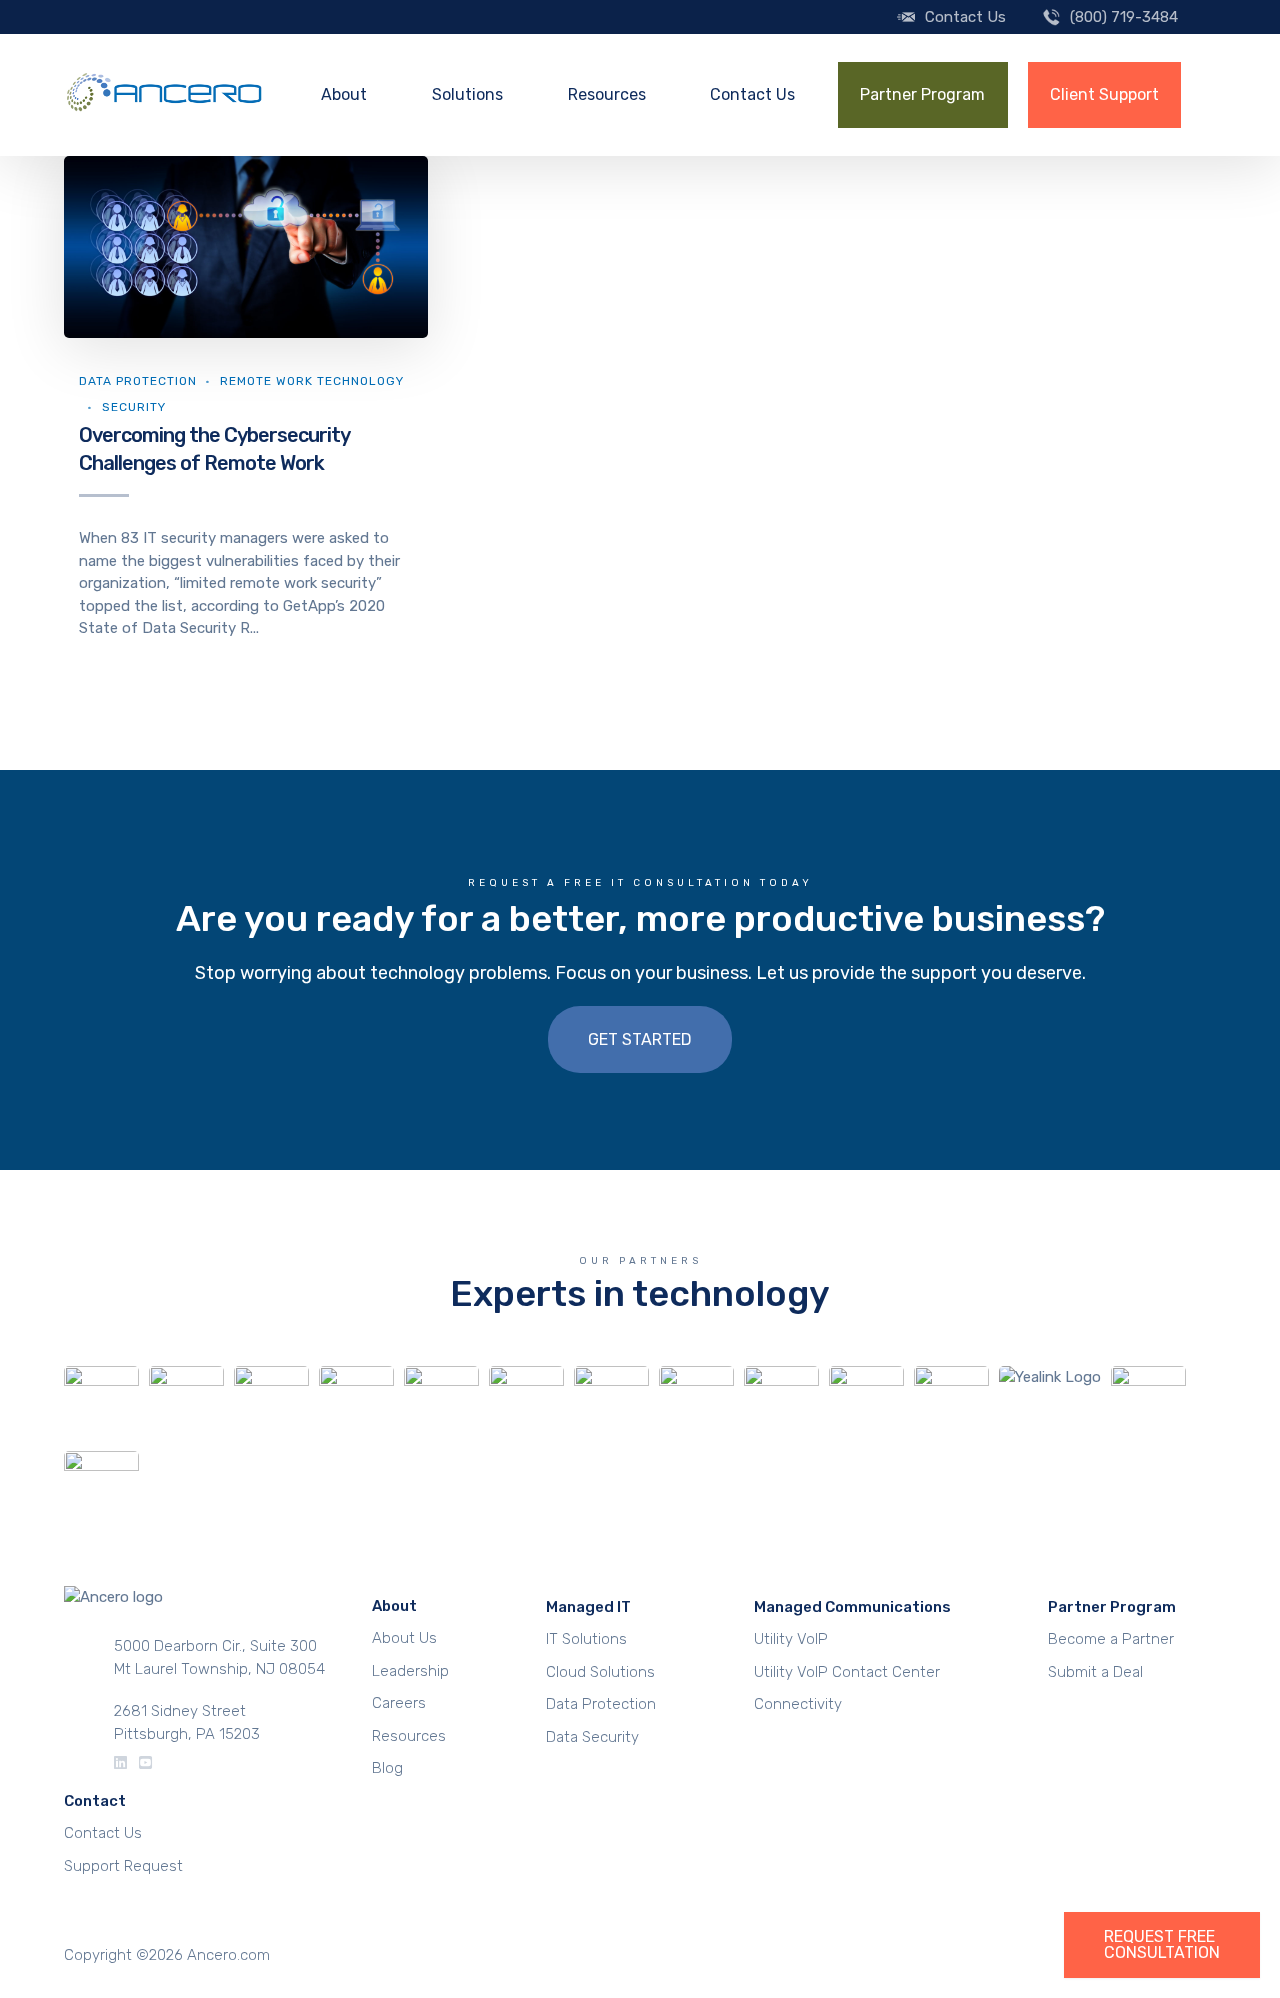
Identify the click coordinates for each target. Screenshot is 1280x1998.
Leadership (410, 1671)
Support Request (123, 1866)
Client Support (1104, 94)
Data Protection (138, 381)
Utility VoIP (791, 1639)
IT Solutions (586, 1639)
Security (134, 407)
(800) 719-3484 (1124, 17)
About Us (404, 1638)
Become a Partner (1111, 1639)
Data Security (592, 1737)
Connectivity (798, 1704)
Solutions (467, 94)
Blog (387, 1768)
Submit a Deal (1095, 1672)
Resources (607, 94)
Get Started (640, 1039)
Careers (399, 1703)
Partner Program (922, 94)
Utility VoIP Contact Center (847, 1672)
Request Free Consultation (1162, 1945)
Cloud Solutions (600, 1672)
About (344, 94)
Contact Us (965, 17)
